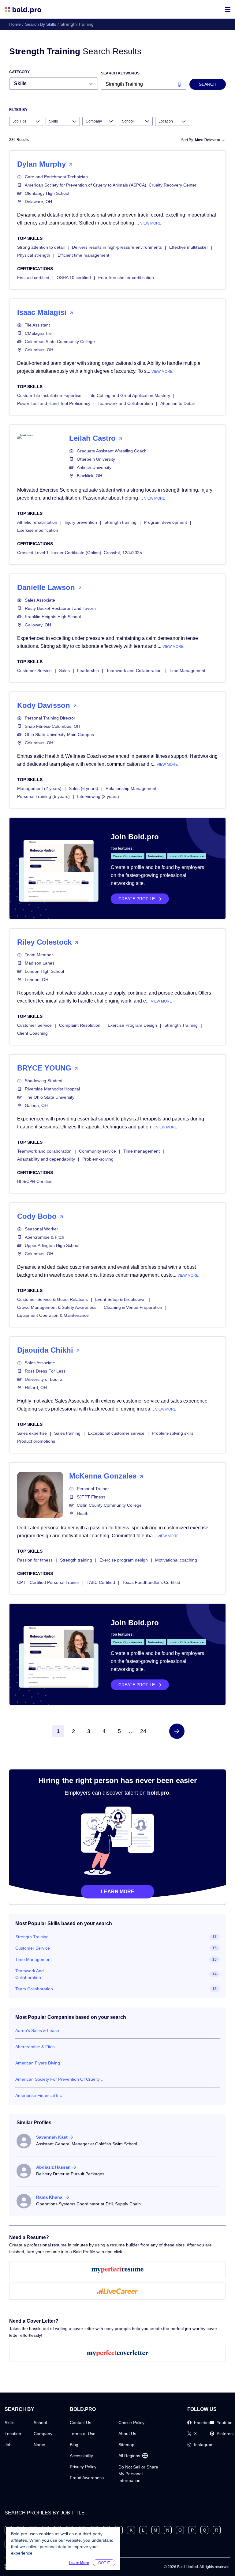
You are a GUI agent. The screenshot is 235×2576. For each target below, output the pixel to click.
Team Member (39, 955)
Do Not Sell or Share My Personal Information (138, 2474)
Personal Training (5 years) (43, 796)
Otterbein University (96, 459)
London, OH (37, 980)
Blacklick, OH (90, 476)
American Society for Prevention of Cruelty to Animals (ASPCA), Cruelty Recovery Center (111, 185)
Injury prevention (81, 522)
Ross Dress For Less (45, 1371)
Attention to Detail (177, 403)
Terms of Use (83, 2434)
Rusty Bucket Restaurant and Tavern (60, 608)
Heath (83, 1513)
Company (43, 2434)
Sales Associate (40, 600)
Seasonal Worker (41, 1229)
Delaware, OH (38, 202)
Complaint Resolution (80, 1025)
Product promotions (36, 1441)
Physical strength (34, 255)
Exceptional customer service (116, 1433)
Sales (64, 670)
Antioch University (94, 467)
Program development (165, 522)
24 (143, 1731)
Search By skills (41, 24)
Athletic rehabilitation (37, 522)
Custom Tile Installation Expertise (49, 395)
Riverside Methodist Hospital (52, 1089)
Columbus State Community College (60, 342)
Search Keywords (120, 73)
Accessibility (81, 2456)
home (15, 24)
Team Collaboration (34, 1989)
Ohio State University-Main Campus (59, 735)
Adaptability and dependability (46, 1159)
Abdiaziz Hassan (53, 2167)
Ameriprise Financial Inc (39, 2095)
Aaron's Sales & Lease (37, 2030)
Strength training (120, 522)
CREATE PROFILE (137, 899)
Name (39, 2445)
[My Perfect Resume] (117, 2270)
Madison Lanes (40, 963)
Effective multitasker (189, 247)
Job (8, 2445)
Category (19, 72)
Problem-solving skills (173, 1433)
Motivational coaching (176, 1560)
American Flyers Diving (38, 2063)
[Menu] (228, 9)
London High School (44, 971)
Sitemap (126, 2445)
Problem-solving (98, 1159)
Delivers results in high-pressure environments (117, 247)
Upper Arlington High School (52, 1245)
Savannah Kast (52, 2137)
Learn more (118, 1892)
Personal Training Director (50, 718)
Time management (142, 1151)
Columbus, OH (39, 350)
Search (208, 84)
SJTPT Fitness (91, 1497)
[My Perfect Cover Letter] (117, 2353)
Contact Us (80, 2423)
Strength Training (181, 1025)
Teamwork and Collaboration (125, 403)
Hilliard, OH (36, 1388)
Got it (104, 2563)
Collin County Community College (109, 1505)
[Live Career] (117, 2291)
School (40, 2423)
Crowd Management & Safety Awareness (57, 1307)
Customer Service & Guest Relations (52, 1299)
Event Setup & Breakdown (120, 1299)
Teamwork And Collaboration (30, 1974)
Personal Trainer (93, 1489)
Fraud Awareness (87, 2478)
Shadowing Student (44, 1081)
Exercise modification (38, 530)
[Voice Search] (179, 84)
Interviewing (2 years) (98, 796)
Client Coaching (32, 1033)
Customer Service (34, 670)
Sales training (67, 1433)
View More (151, 223)
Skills (9, 2423)
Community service (97, 1151)
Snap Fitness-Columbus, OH (52, 726)
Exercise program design (124, 1560)
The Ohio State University (50, 1097)
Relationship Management (131, 788)
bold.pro (158, 1793)
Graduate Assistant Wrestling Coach (112, 451)
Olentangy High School (47, 193)
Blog (74, 2445)
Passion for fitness (35, 1560)
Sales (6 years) (84, 788)
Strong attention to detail (41, 247)
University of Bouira (44, 1379)
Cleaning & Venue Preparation (133, 1307)
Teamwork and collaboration (44, 1151)
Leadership (88, 670)
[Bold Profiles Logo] (23, 9)
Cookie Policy (131, 2423)
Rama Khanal (50, 2197)
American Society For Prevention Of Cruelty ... (60, 2079)
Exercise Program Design (132, 1025)
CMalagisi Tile (38, 333)
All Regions (129, 2456)
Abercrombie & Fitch (45, 1237)
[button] (177, 1731)
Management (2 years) (39, 788)
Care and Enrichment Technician (56, 177)
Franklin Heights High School (53, 617)
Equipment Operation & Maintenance (53, 1315)
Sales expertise (32, 1433)
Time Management (187, 670)
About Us (127, 2434)
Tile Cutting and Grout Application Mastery (129, 395)
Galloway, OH (38, 625)
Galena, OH (36, 1105)
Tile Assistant (37, 325)
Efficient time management (83, 255)
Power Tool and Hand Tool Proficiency (54, 403)
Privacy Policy (83, 2467)
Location (13, 2434)
